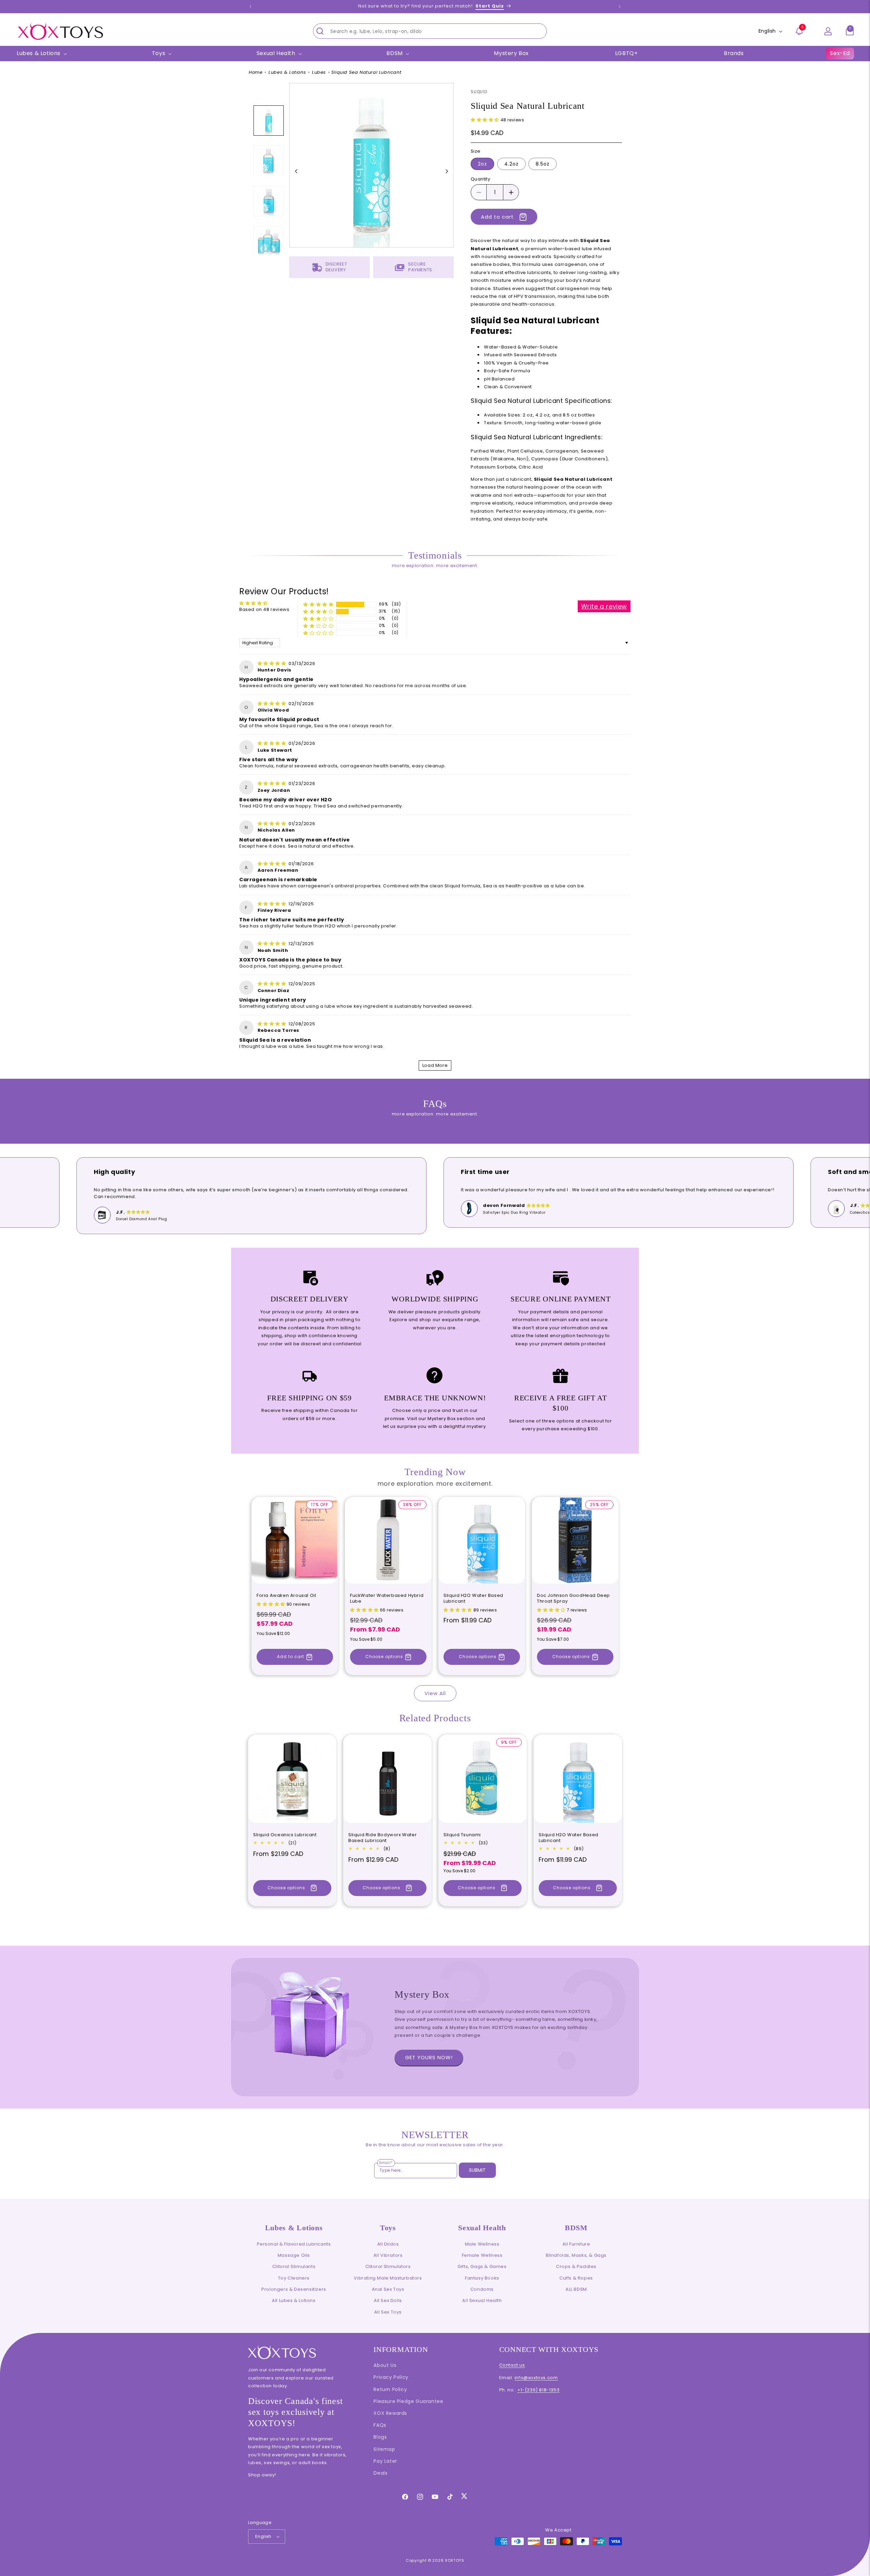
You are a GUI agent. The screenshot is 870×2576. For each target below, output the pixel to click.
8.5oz (543, 164)
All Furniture (576, 2244)
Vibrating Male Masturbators (388, 2278)
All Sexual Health (482, 2300)
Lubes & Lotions (287, 72)
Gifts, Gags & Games (482, 2266)
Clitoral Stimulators (388, 2266)
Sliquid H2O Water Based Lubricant (473, 1599)
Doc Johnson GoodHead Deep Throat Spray (573, 1599)
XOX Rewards (390, 2413)
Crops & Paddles (576, 2266)
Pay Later (385, 2461)
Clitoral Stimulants (294, 2266)
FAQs (380, 2425)
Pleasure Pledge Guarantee (408, 2401)
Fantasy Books (482, 2278)
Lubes (319, 72)
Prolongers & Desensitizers (294, 2289)
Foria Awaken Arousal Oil (286, 1596)
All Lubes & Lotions (294, 2300)
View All (435, 1693)
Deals (380, 2473)
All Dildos (388, 2244)
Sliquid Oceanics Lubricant (285, 1835)
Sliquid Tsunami (462, 1835)
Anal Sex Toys (388, 2289)
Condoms (482, 2289)
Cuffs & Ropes (576, 2278)
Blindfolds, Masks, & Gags (576, 2255)
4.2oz (511, 164)
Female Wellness (482, 2255)
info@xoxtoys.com (536, 2378)
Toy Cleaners (294, 2278)
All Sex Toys (388, 2312)
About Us (385, 2365)
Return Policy (390, 2389)
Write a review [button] (604, 606)
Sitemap (384, 2449)
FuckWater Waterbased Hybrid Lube (387, 1599)
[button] (850, 31)
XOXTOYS (455, 2560)
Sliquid (479, 92)
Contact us (512, 2365)
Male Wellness (482, 2244)
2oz (482, 164)
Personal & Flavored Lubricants (294, 2244)
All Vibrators (388, 2255)
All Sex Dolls (388, 2300)
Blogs (380, 2437)
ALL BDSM (576, 2289)
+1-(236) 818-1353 (538, 2390)
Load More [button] (435, 1065)
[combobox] (430, 31)
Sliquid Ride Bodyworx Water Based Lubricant (382, 1838)
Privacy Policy (391, 2377)
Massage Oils (294, 2255)
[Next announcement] (620, 6)
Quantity (480, 179)
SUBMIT (477, 2170)
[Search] (320, 31)
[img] (273, 663)
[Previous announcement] (250, 6)
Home (256, 72)
